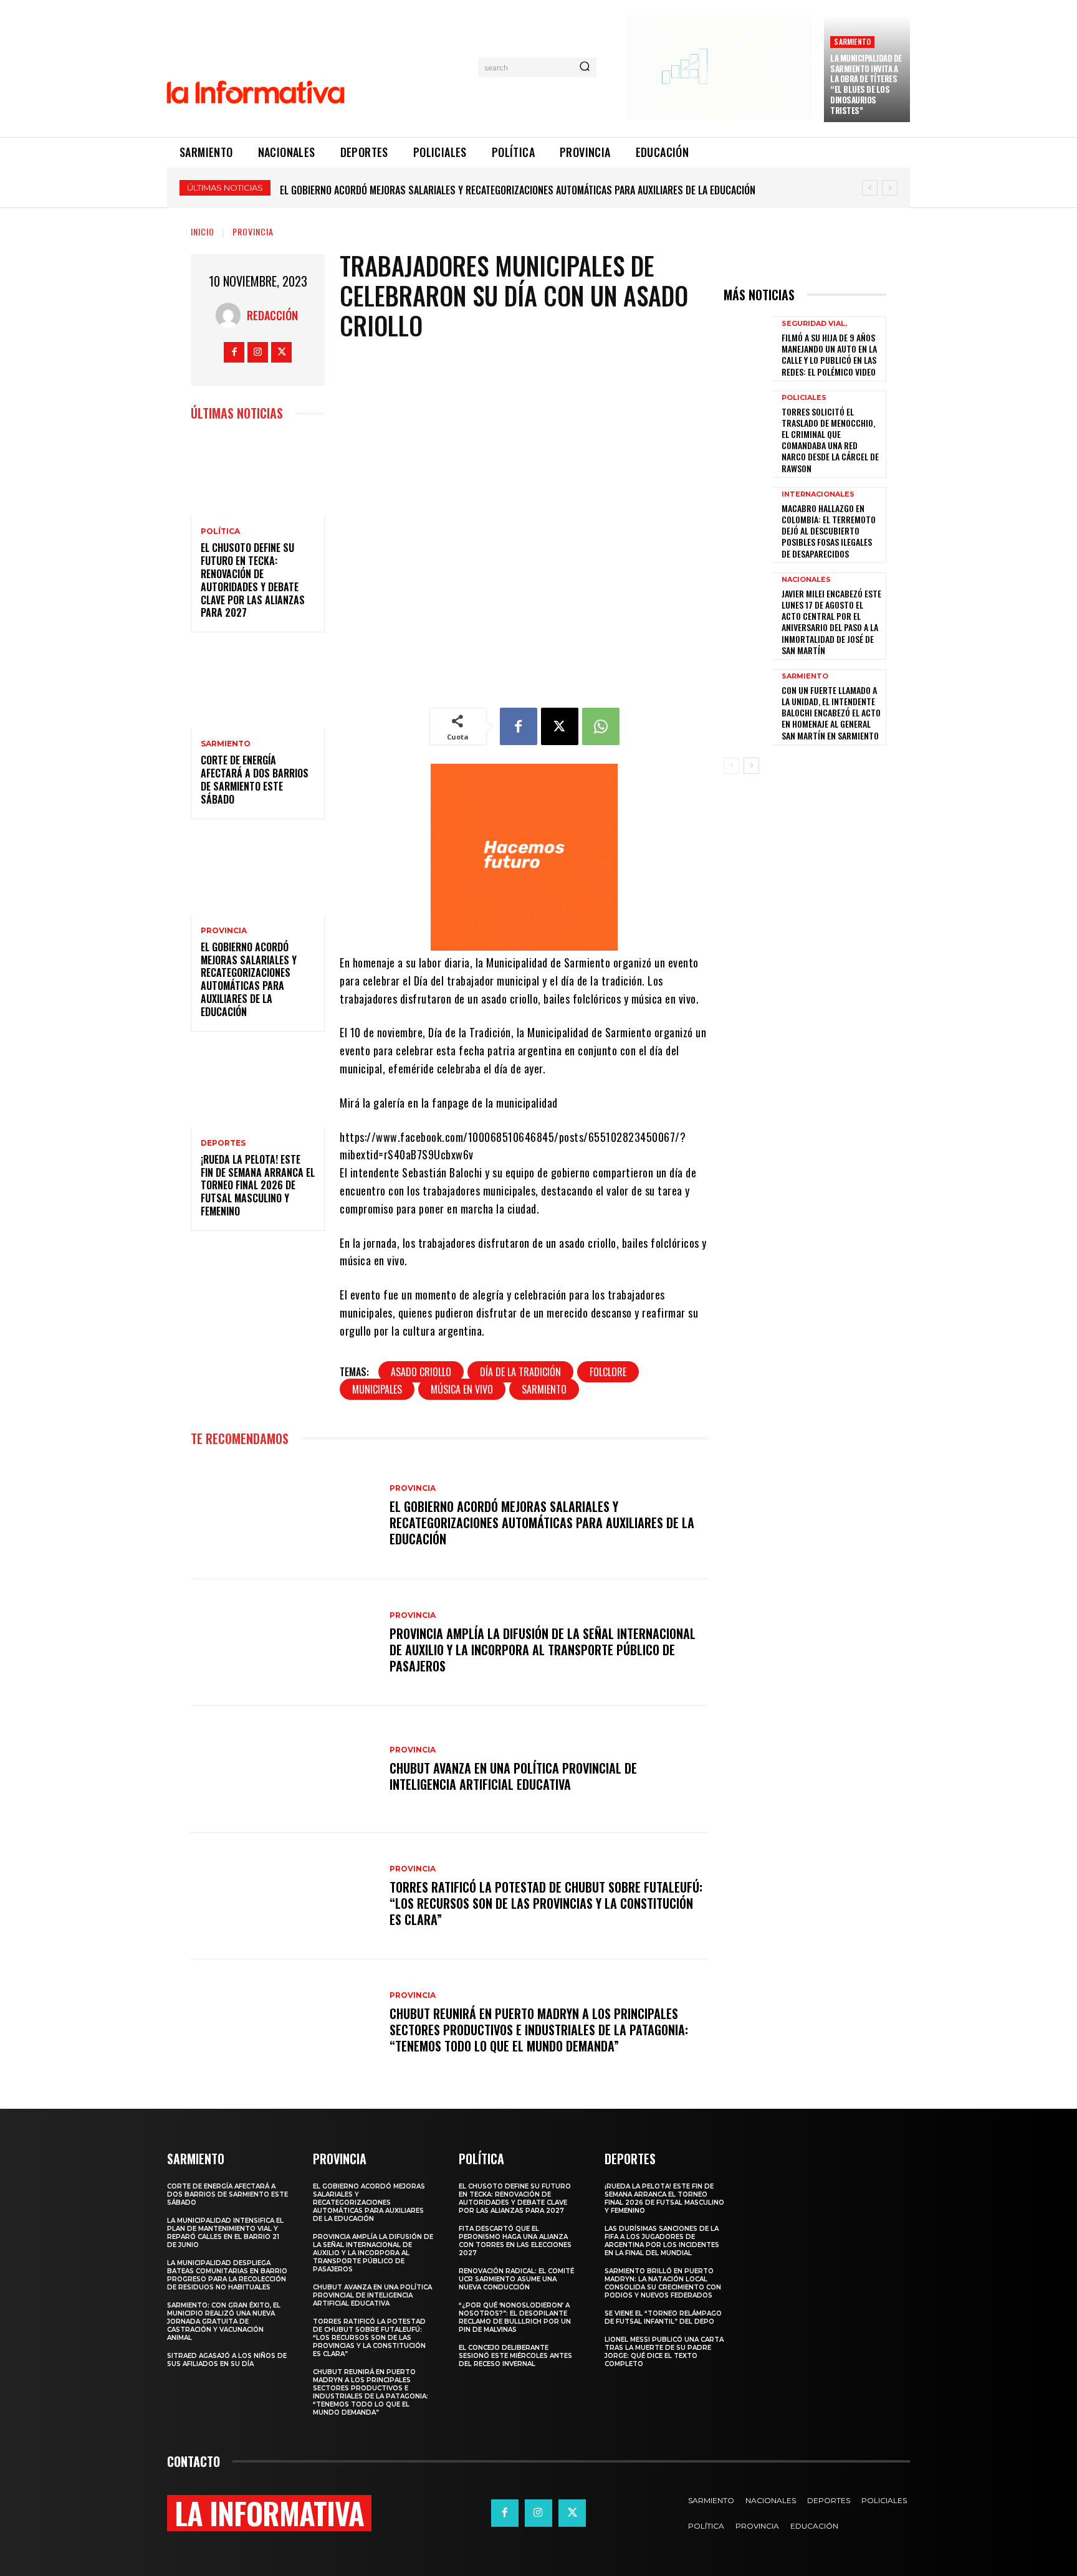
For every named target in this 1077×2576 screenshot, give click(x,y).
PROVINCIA (253, 231)
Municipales (377, 1389)
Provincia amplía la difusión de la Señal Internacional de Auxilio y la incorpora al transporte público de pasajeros (543, 1650)
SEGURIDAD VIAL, (814, 324)
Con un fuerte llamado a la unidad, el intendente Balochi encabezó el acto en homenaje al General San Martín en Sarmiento (831, 713)
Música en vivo (462, 1389)
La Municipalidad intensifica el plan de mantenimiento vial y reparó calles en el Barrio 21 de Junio (225, 2233)
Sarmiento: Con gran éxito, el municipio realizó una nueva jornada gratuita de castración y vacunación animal (224, 2322)
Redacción (272, 315)
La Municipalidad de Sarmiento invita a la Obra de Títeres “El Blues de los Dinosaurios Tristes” (866, 84)
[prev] (870, 188)
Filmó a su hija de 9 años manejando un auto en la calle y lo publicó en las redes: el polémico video (829, 354)
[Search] (585, 67)
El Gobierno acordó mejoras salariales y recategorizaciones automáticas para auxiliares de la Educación (249, 979)
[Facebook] (234, 352)
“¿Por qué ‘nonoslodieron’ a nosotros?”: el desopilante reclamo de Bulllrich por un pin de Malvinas (515, 2317)
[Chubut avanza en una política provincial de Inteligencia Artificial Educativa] (284, 1769)
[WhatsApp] (601, 726)
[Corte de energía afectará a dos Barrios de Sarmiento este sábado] (258, 687)
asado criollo (421, 1372)
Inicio (203, 231)
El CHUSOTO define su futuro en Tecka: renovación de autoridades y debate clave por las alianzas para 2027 (253, 580)
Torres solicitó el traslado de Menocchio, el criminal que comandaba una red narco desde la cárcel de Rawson (830, 440)
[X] (281, 352)
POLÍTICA (220, 531)
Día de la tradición (520, 1372)
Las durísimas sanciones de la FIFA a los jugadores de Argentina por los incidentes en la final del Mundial (662, 2241)
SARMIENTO (852, 41)
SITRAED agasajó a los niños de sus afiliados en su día (227, 2360)
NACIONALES (806, 580)
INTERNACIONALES (818, 494)
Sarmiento (544, 1389)
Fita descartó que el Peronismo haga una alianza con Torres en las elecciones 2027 (515, 2241)
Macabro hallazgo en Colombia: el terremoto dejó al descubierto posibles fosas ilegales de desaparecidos (829, 531)
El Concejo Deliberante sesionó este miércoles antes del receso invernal (515, 2356)
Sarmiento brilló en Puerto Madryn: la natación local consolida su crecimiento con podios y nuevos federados (663, 2283)
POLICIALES (804, 398)
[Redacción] (231, 315)
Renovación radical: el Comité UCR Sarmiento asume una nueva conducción (516, 2279)
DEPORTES (223, 1143)
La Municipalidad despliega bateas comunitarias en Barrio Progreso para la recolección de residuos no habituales (227, 2275)
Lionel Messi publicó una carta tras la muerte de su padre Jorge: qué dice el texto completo (664, 2352)
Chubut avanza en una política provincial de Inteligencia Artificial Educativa (513, 1776)
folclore (608, 1372)
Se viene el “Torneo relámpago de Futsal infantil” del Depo (663, 2317)
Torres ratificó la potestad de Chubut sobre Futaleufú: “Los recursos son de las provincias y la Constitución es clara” (546, 1903)
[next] (890, 188)
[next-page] (751, 766)
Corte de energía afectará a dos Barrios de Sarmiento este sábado (255, 779)
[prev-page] (731, 766)
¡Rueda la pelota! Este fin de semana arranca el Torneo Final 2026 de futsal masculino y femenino (498, 190)
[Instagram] (258, 352)
